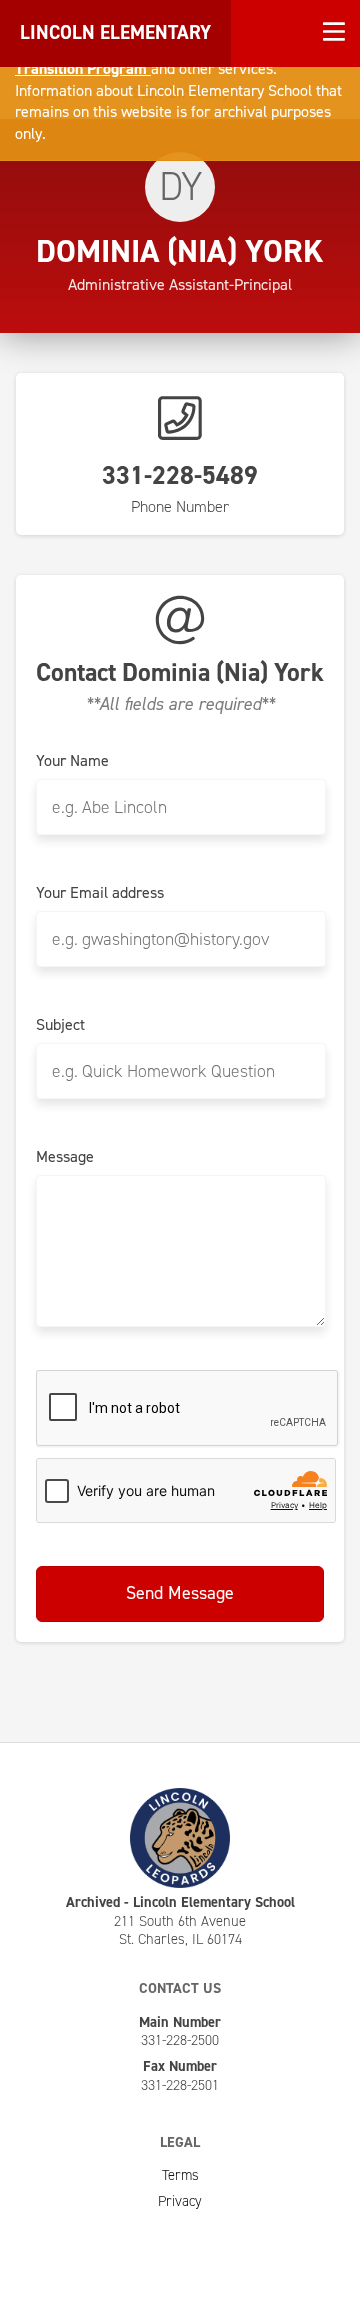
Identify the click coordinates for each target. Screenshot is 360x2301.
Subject (60, 1025)
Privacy (180, 2201)
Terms (180, 2175)
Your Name (72, 761)
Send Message (180, 1593)
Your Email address (100, 893)
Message (65, 1157)
